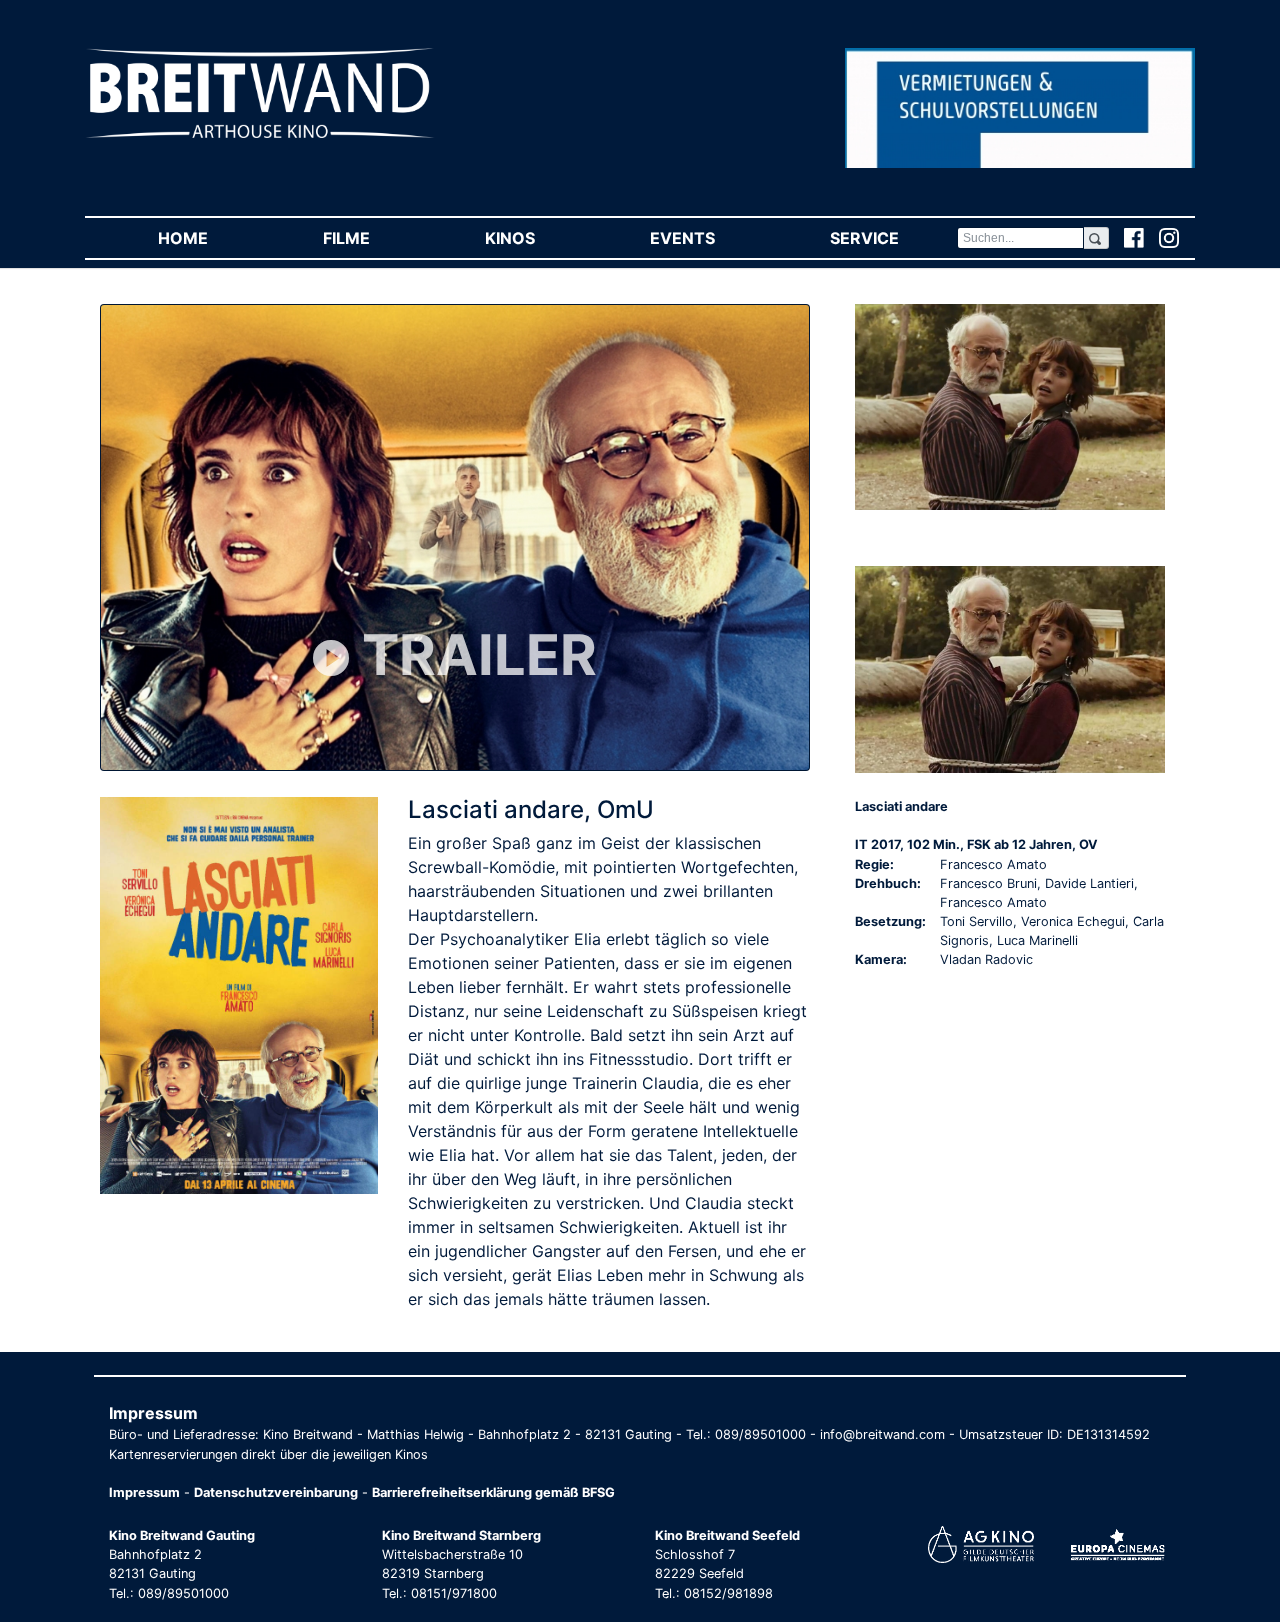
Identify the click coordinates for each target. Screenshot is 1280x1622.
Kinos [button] (538, 238)
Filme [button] (375, 238)
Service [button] (893, 238)
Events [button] (711, 238)
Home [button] (211, 238)
